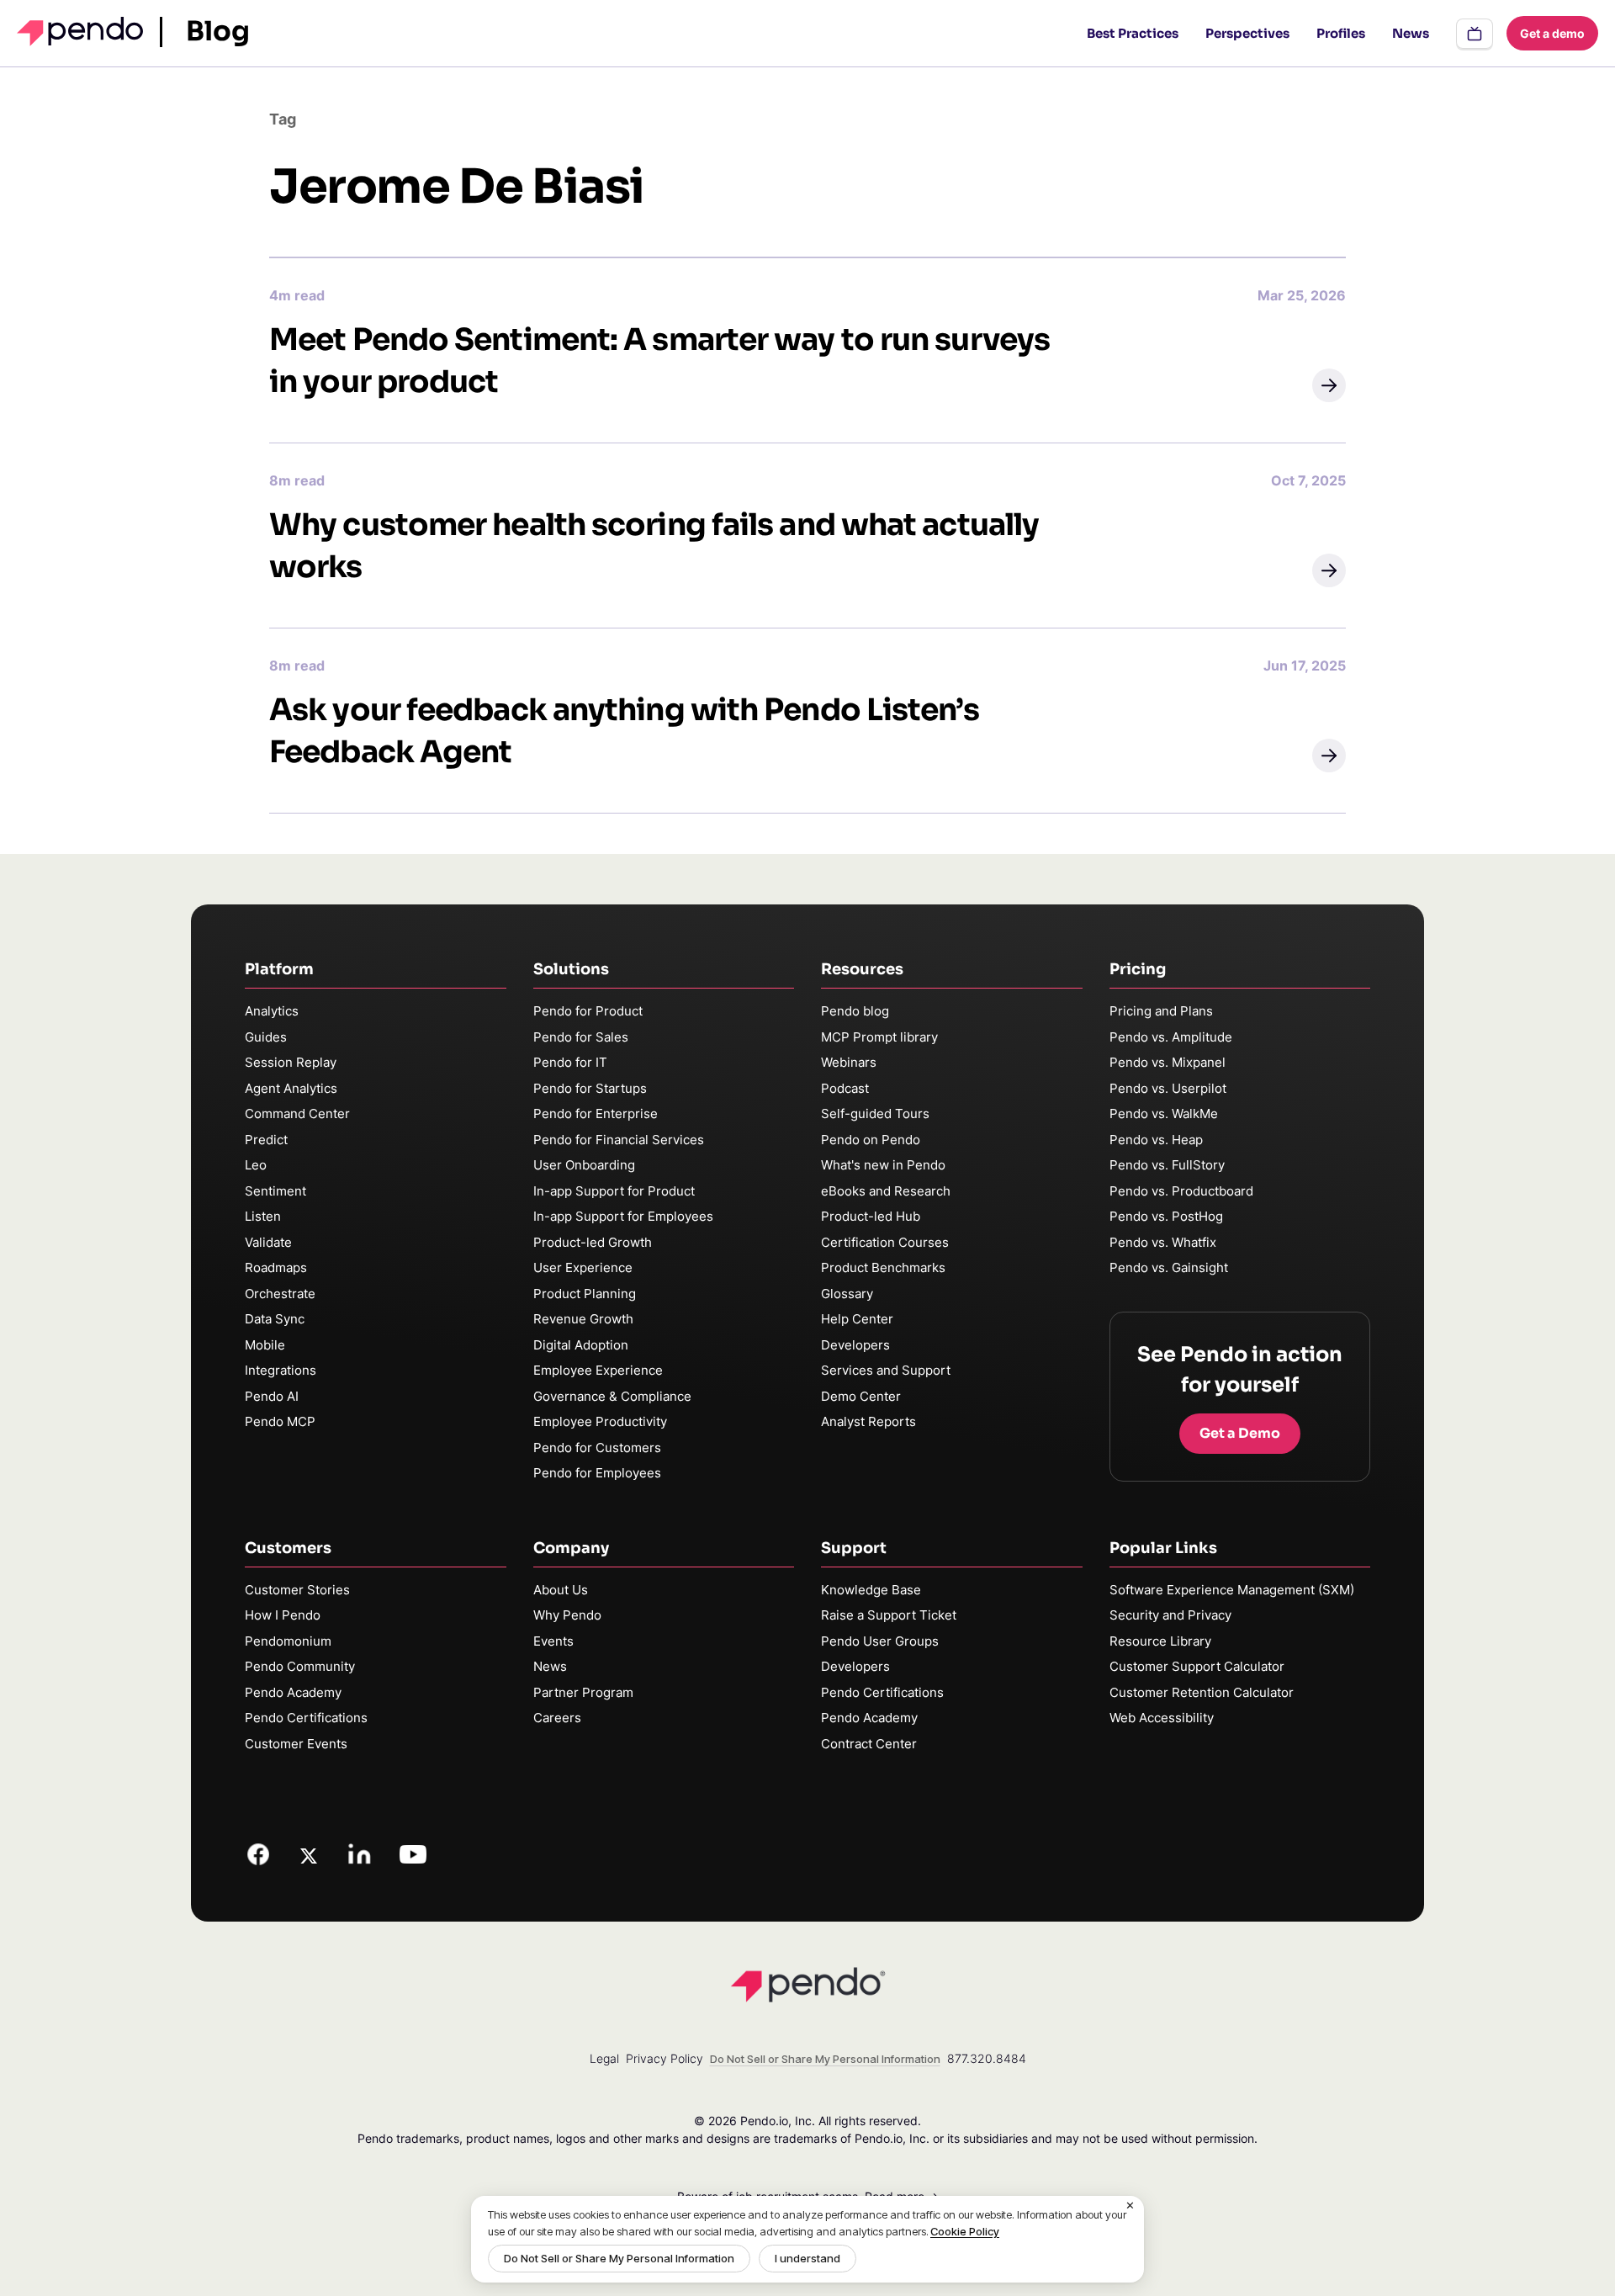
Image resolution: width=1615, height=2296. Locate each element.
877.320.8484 (987, 2058)
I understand (807, 2258)
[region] (807, 2239)
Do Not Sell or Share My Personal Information (619, 2258)
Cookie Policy (965, 2231)
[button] (1329, 385)
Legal (604, 2058)
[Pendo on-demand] (1475, 34)
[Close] (1130, 2206)
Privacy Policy (665, 2058)
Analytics (272, 1011)
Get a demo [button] (1552, 33)
